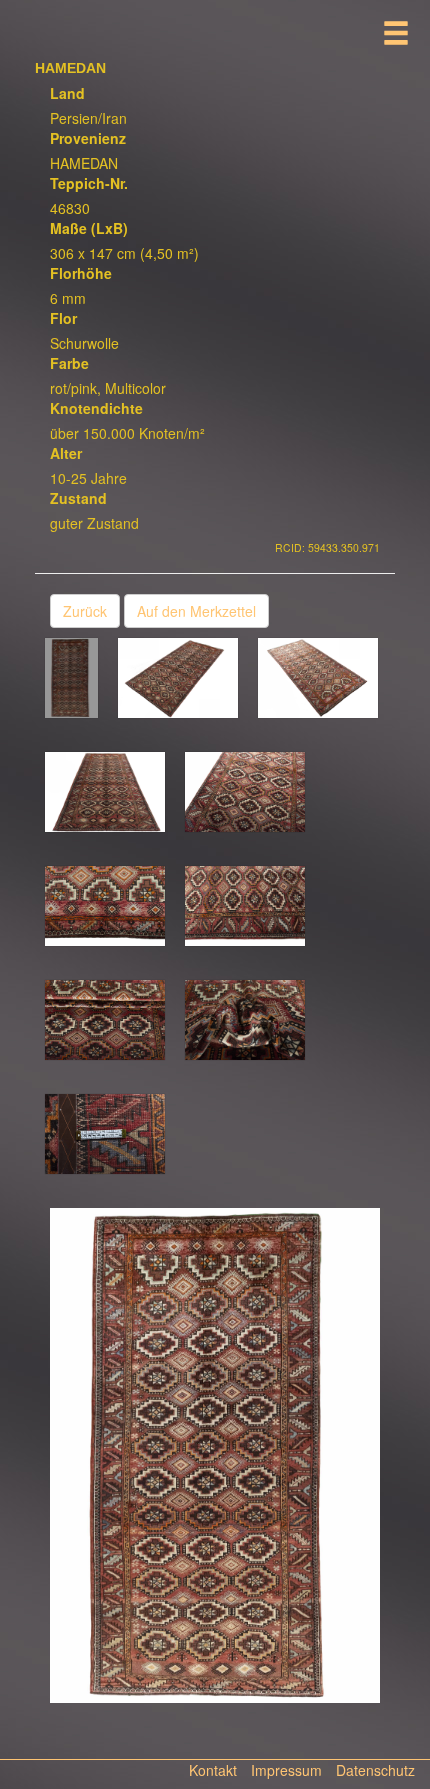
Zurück (85, 611)
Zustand (78, 498)
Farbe (69, 363)
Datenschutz (375, 1770)
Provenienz (88, 138)
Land (67, 93)
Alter (66, 453)
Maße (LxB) (89, 228)
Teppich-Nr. (89, 183)
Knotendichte (96, 408)
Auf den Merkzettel (196, 611)
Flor (63, 318)
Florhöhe (81, 273)
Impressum (286, 1770)
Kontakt (213, 1770)
